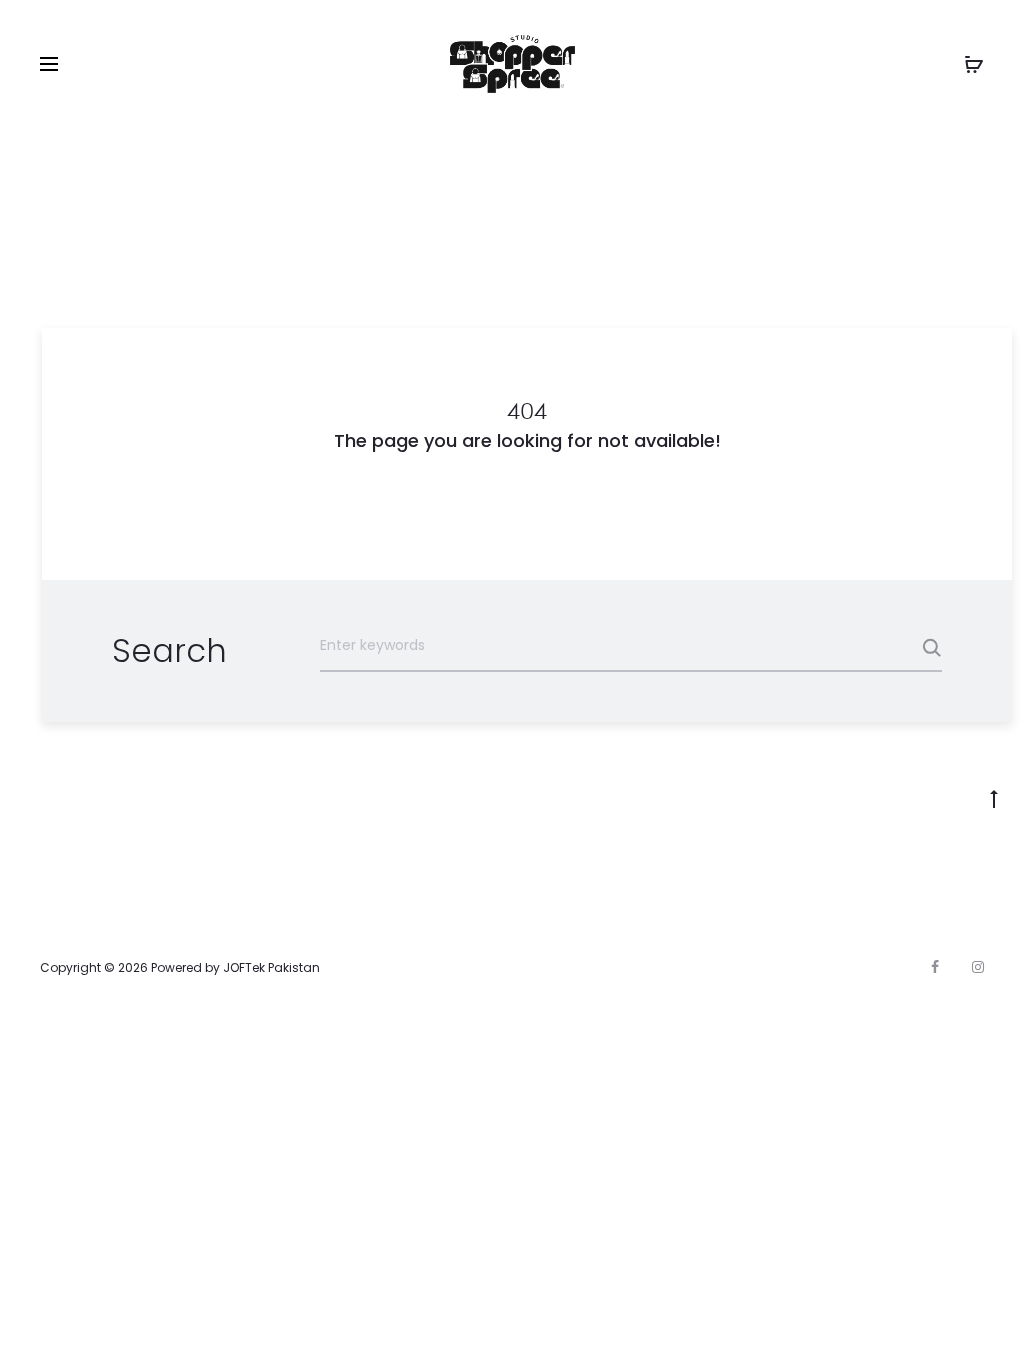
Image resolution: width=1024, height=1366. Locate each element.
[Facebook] (935, 967)
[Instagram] (978, 967)
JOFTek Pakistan (271, 967)
